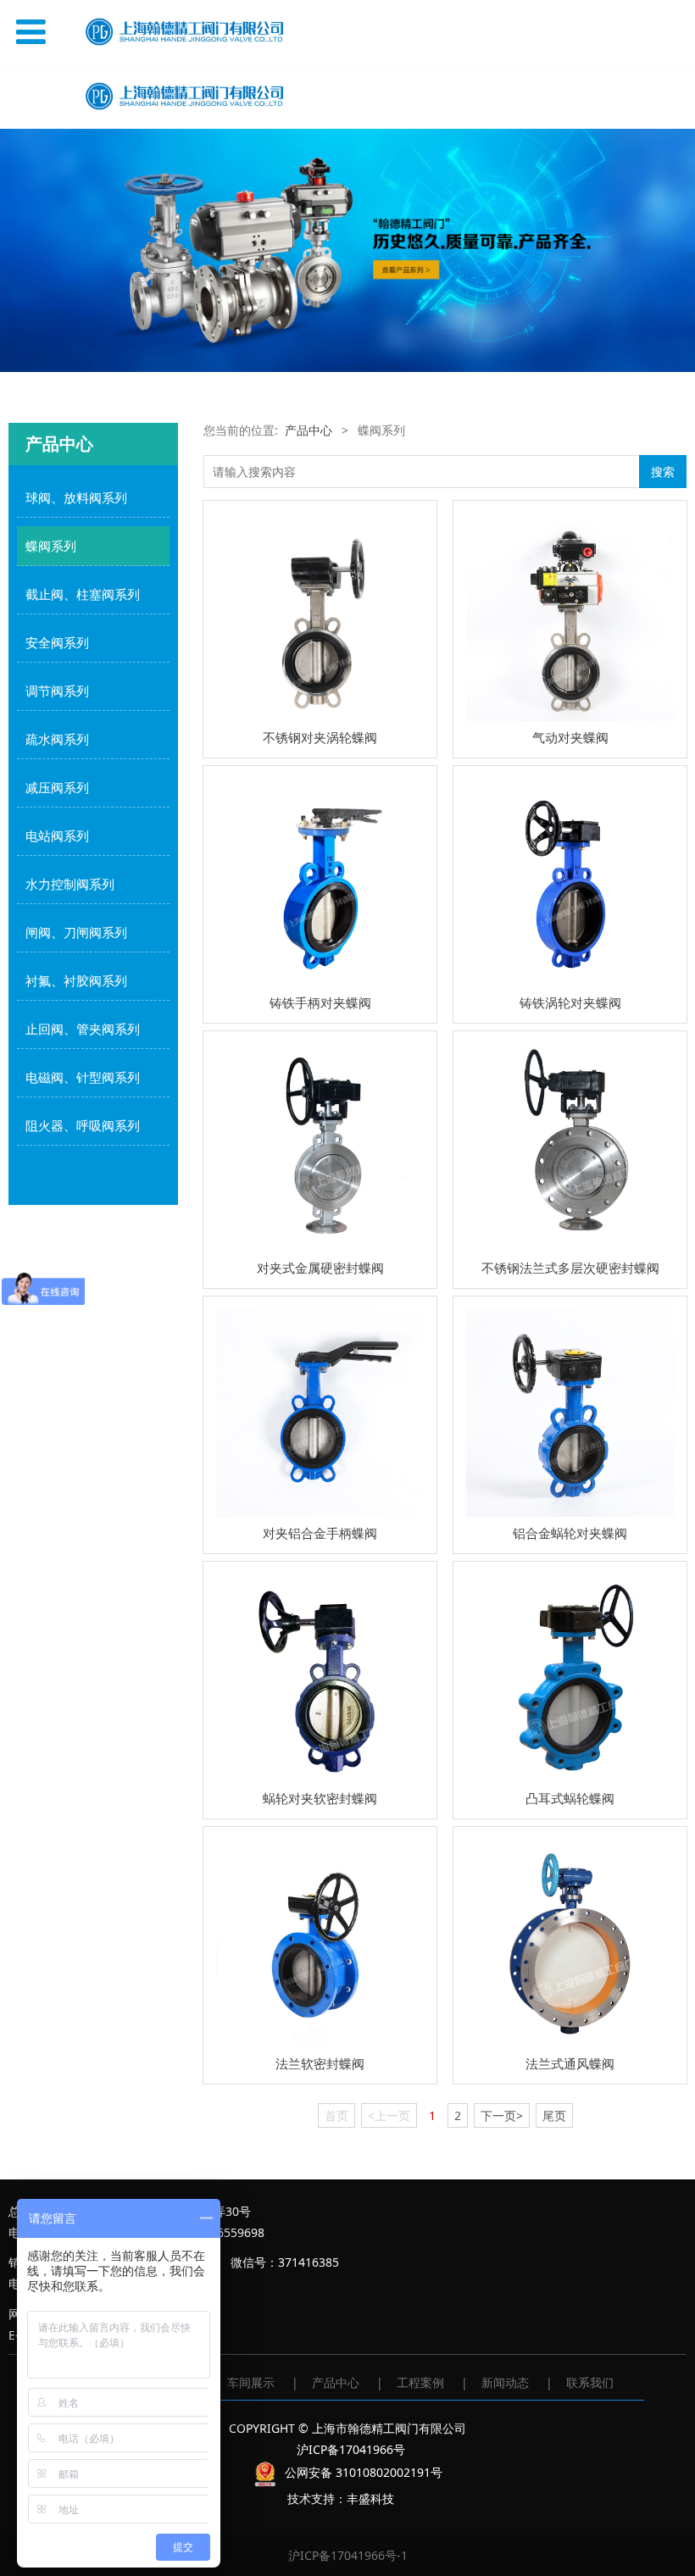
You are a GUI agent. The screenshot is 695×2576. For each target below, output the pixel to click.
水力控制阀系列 (70, 884)
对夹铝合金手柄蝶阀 (320, 1533)
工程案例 (420, 2382)
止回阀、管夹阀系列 (83, 1029)
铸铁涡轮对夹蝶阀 (570, 1002)
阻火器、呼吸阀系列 (83, 1125)
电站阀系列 (57, 836)
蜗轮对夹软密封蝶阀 (320, 1798)
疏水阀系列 (57, 739)
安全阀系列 (57, 642)
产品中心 (309, 430)
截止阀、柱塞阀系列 (83, 594)
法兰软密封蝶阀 (320, 2063)
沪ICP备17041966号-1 (348, 2555)
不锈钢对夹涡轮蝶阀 (320, 737)
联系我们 (590, 2382)
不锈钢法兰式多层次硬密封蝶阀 (570, 1268)
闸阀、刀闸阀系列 (76, 932)
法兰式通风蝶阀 (570, 2063)
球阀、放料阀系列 (76, 497)
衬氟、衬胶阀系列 (76, 980)
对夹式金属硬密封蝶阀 (320, 1268)
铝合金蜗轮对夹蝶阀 (570, 1533)
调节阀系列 (57, 691)
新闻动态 (505, 2382)
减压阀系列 (57, 787)
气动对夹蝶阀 (570, 737)
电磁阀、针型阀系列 (83, 1077)
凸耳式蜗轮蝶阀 (570, 1798)
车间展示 (251, 2382)
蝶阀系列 (51, 546)
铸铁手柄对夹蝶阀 (320, 1002)
